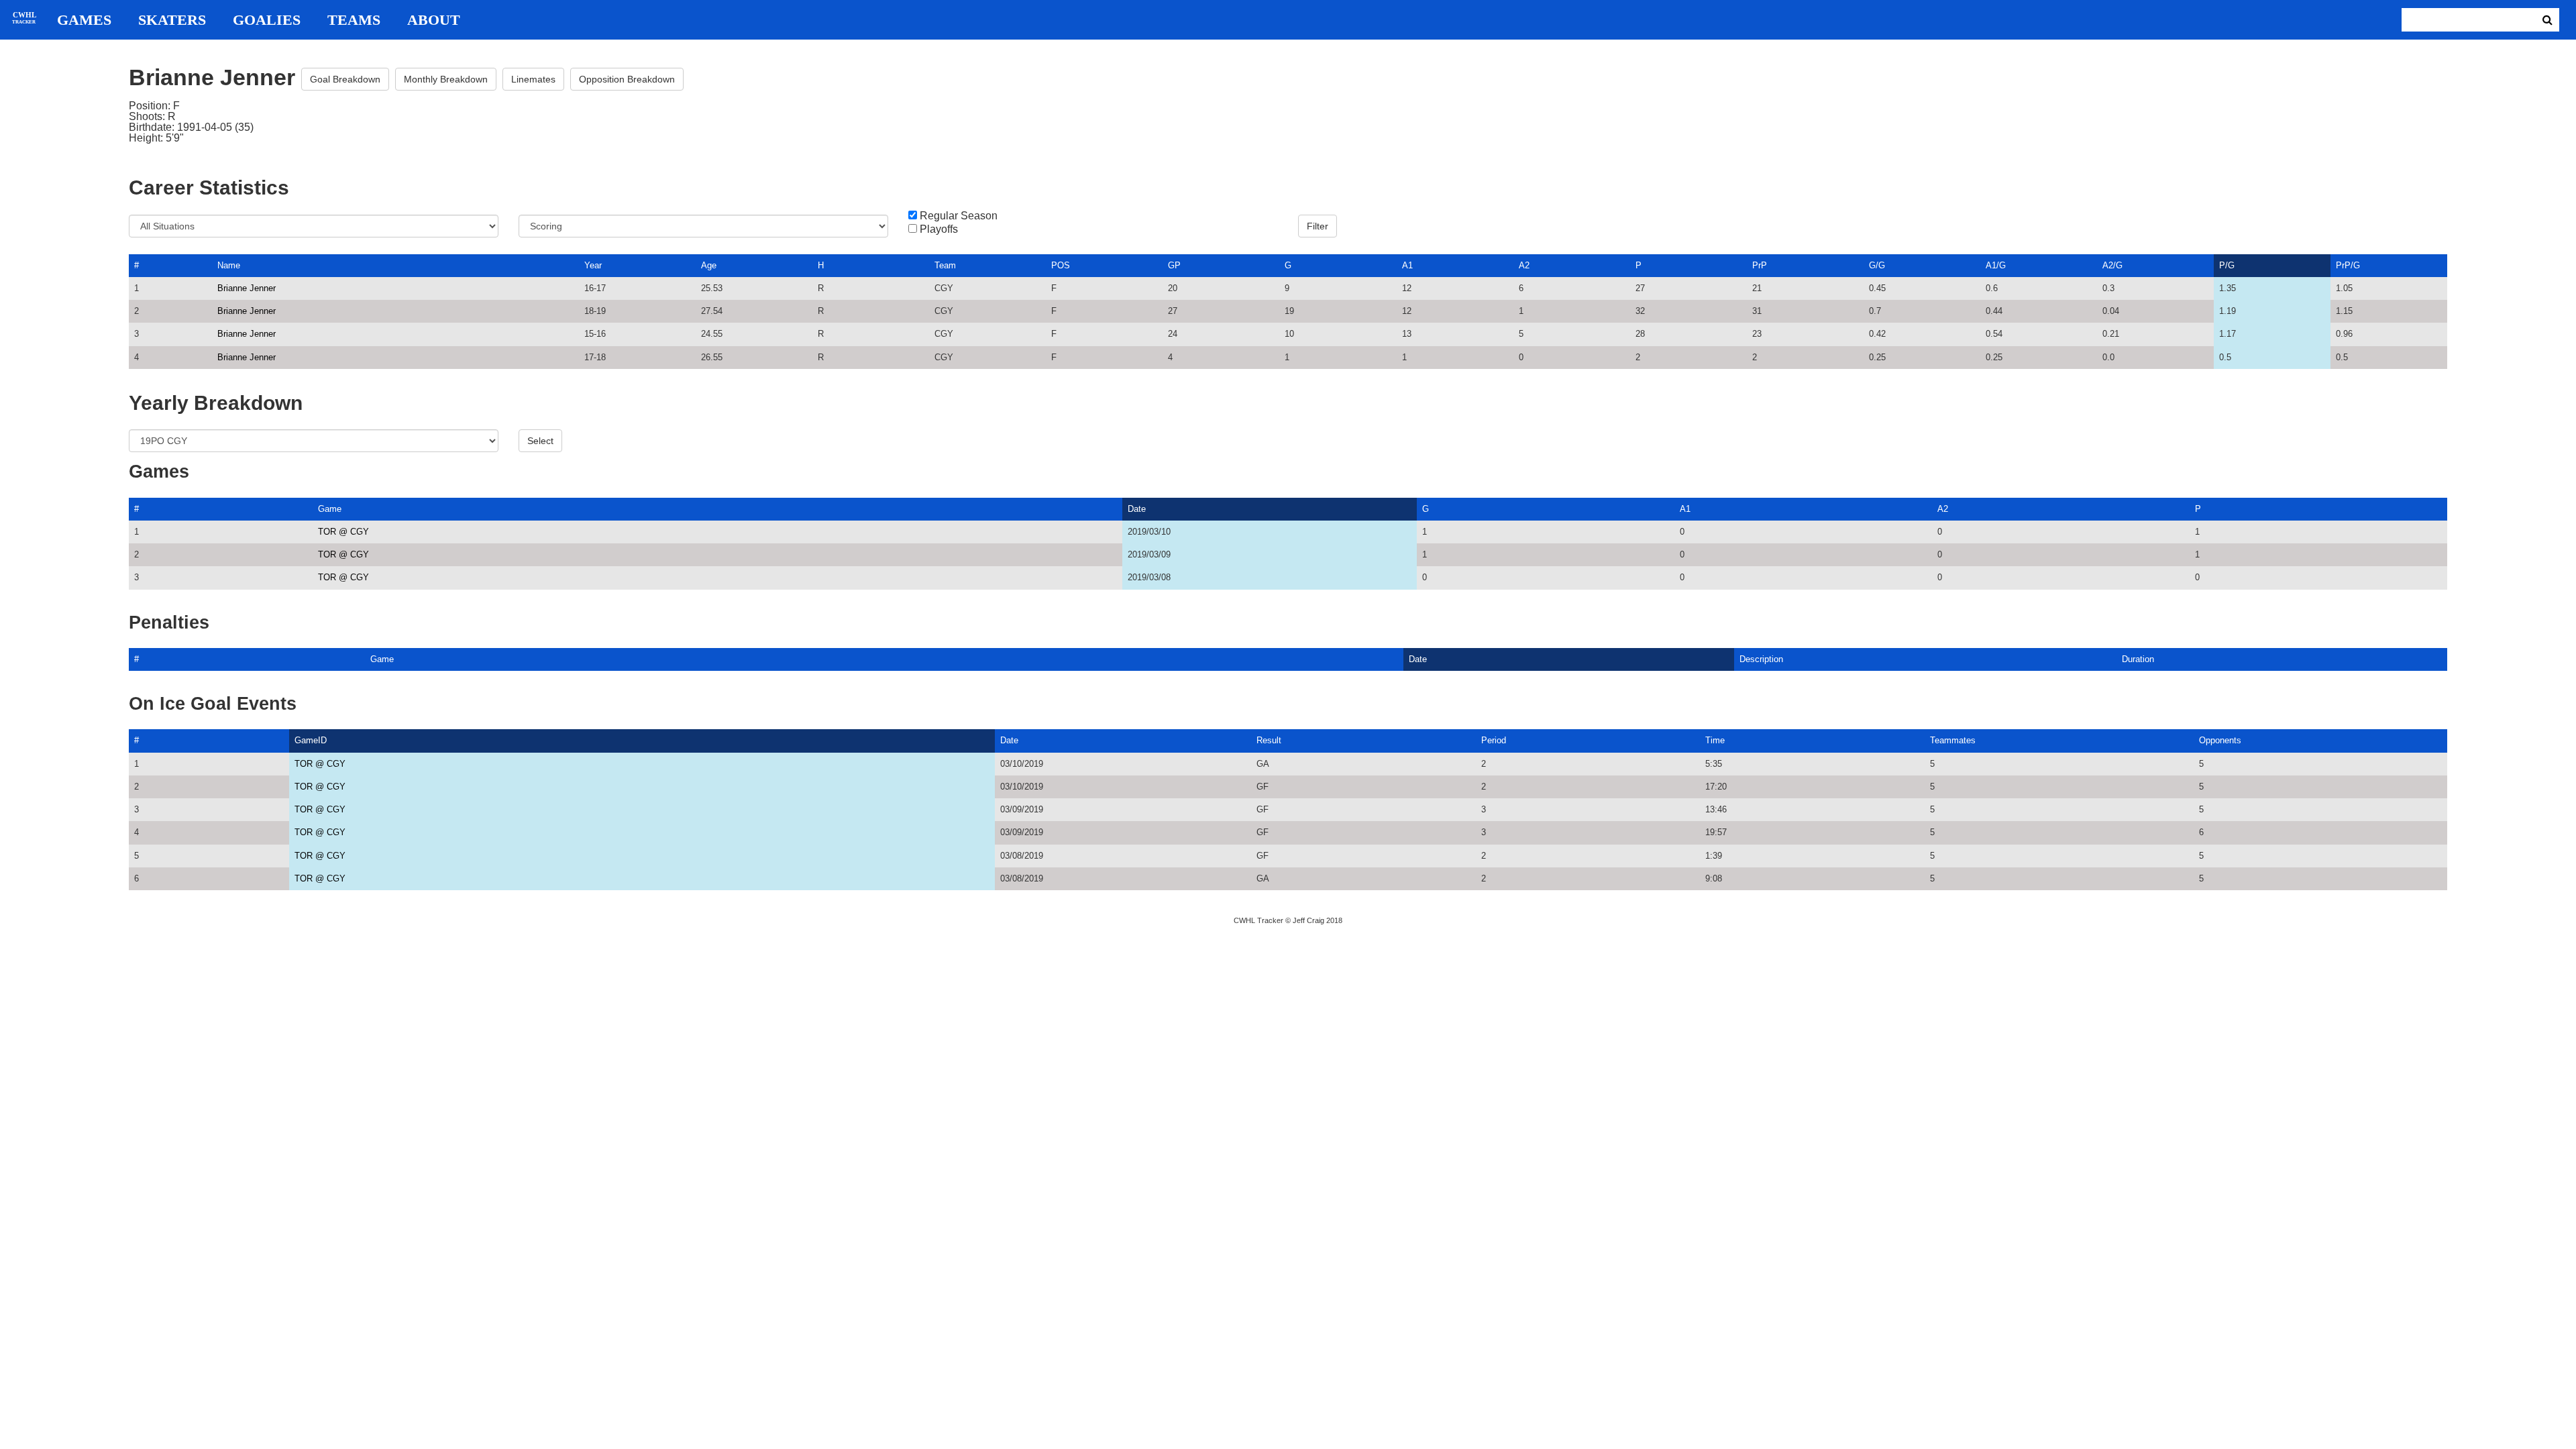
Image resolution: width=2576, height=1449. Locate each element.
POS (1061, 265)
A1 (1407, 265)
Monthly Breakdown (446, 79)
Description (1761, 659)
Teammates (1953, 740)
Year (593, 265)
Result (1269, 740)
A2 (1524, 265)
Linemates (533, 79)
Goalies (267, 20)
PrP (1760, 265)
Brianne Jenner (247, 288)
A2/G (2112, 265)
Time (1715, 740)
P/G (2227, 265)
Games (84, 20)
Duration (2138, 659)
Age (709, 265)
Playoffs (939, 229)
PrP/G (2348, 265)
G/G (1877, 265)
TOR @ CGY (343, 532)
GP (1174, 265)
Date (1137, 509)
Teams (354, 20)
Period (1494, 740)
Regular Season (959, 216)
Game (330, 509)
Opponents (2220, 740)
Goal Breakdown (345, 79)
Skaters (172, 20)
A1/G (1996, 265)
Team (945, 265)
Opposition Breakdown (627, 79)
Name (229, 265)
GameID (311, 740)
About (434, 20)
